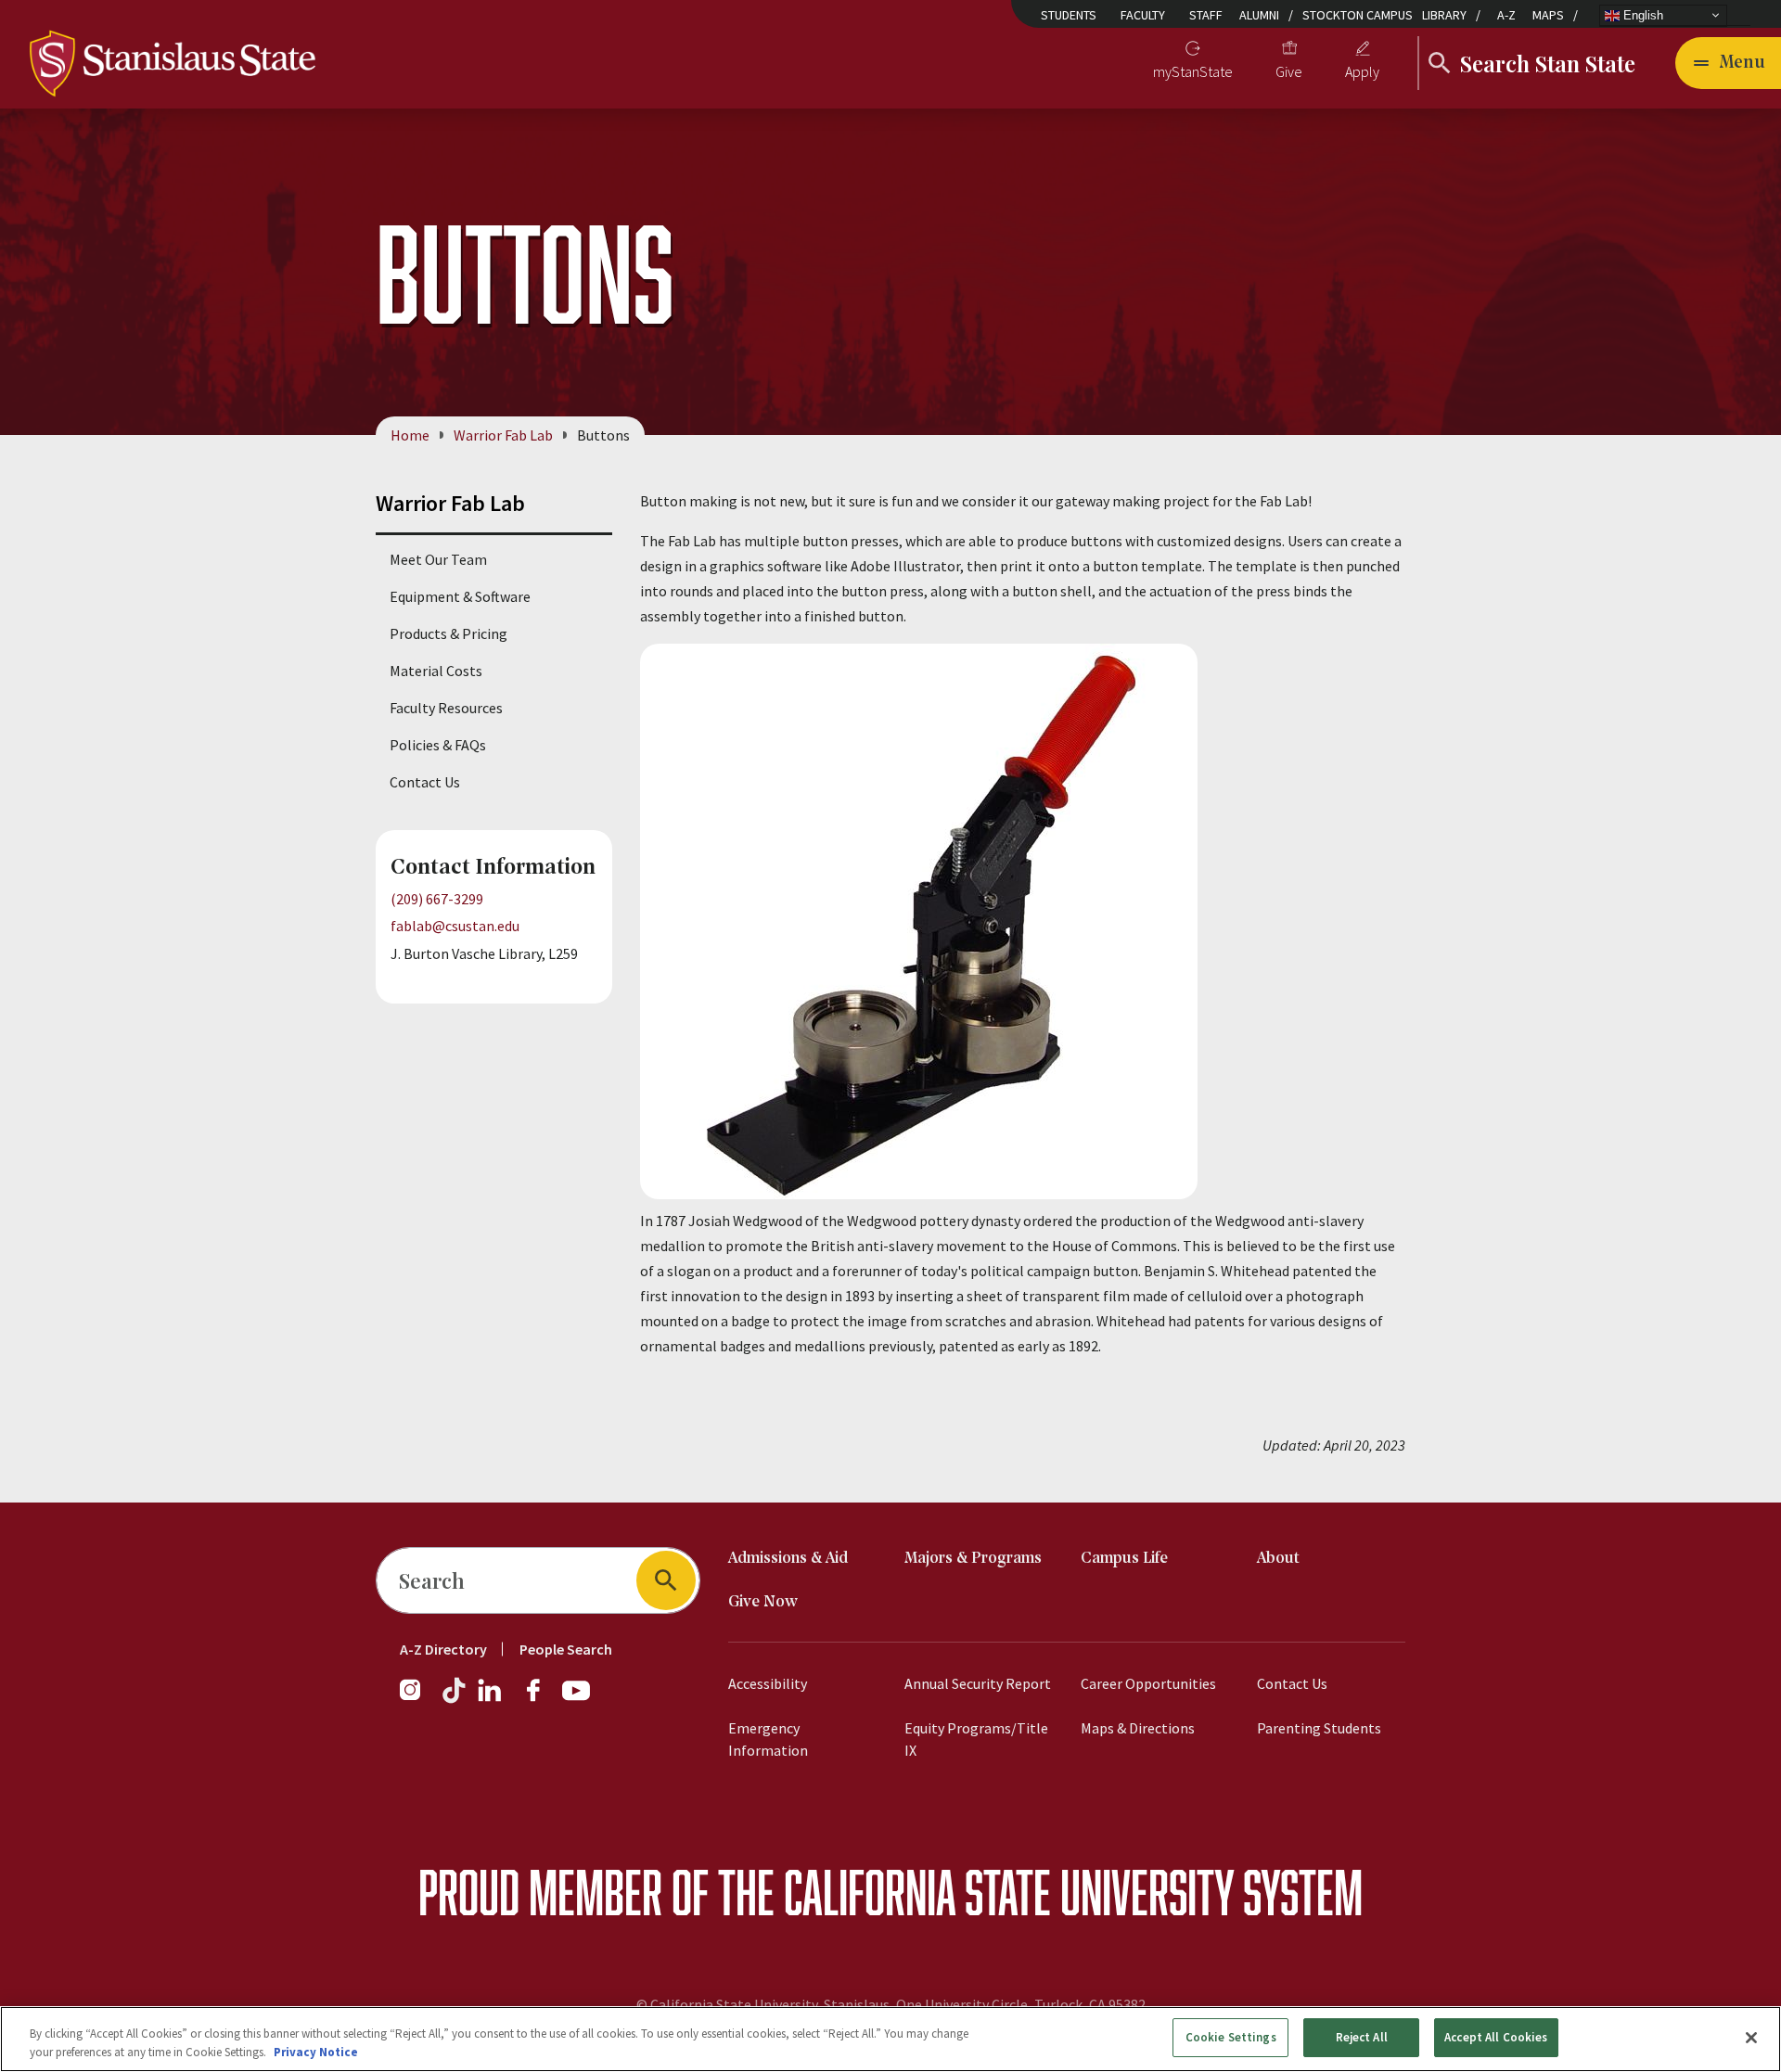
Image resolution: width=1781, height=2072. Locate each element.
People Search (566, 1649)
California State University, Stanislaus (770, 2004)
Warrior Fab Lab (503, 435)
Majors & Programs (973, 1559)
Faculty (1143, 15)
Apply (1362, 71)
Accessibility (768, 1683)
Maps (1548, 15)
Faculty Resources (446, 708)
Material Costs (436, 671)
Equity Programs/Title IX (976, 1739)
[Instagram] (417, 1699)
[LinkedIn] (491, 1699)
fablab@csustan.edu (455, 926)
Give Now (763, 1602)
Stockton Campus (1358, 15)
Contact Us (425, 782)
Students (1069, 15)
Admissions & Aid (788, 1559)
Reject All (1362, 2037)
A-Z (1506, 15)
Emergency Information (768, 1739)
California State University (1009, 1892)
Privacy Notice (316, 2052)
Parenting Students (1319, 1728)
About (1278, 1559)
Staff (1206, 15)
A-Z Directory (443, 1649)
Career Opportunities (1148, 1683)
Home (410, 435)
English (1641, 14)
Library (1444, 15)
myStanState (1193, 71)
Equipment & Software (460, 596)
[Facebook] (541, 1699)
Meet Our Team (438, 559)
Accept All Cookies (1496, 2037)
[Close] (1751, 2038)
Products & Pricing (448, 633)
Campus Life (1124, 1559)
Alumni (1259, 15)
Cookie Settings (1231, 2037)
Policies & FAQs (438, 745)
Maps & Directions (1138, 1728)
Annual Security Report (978, 1683)
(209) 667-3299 (437, 899)
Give (1289, 71)
